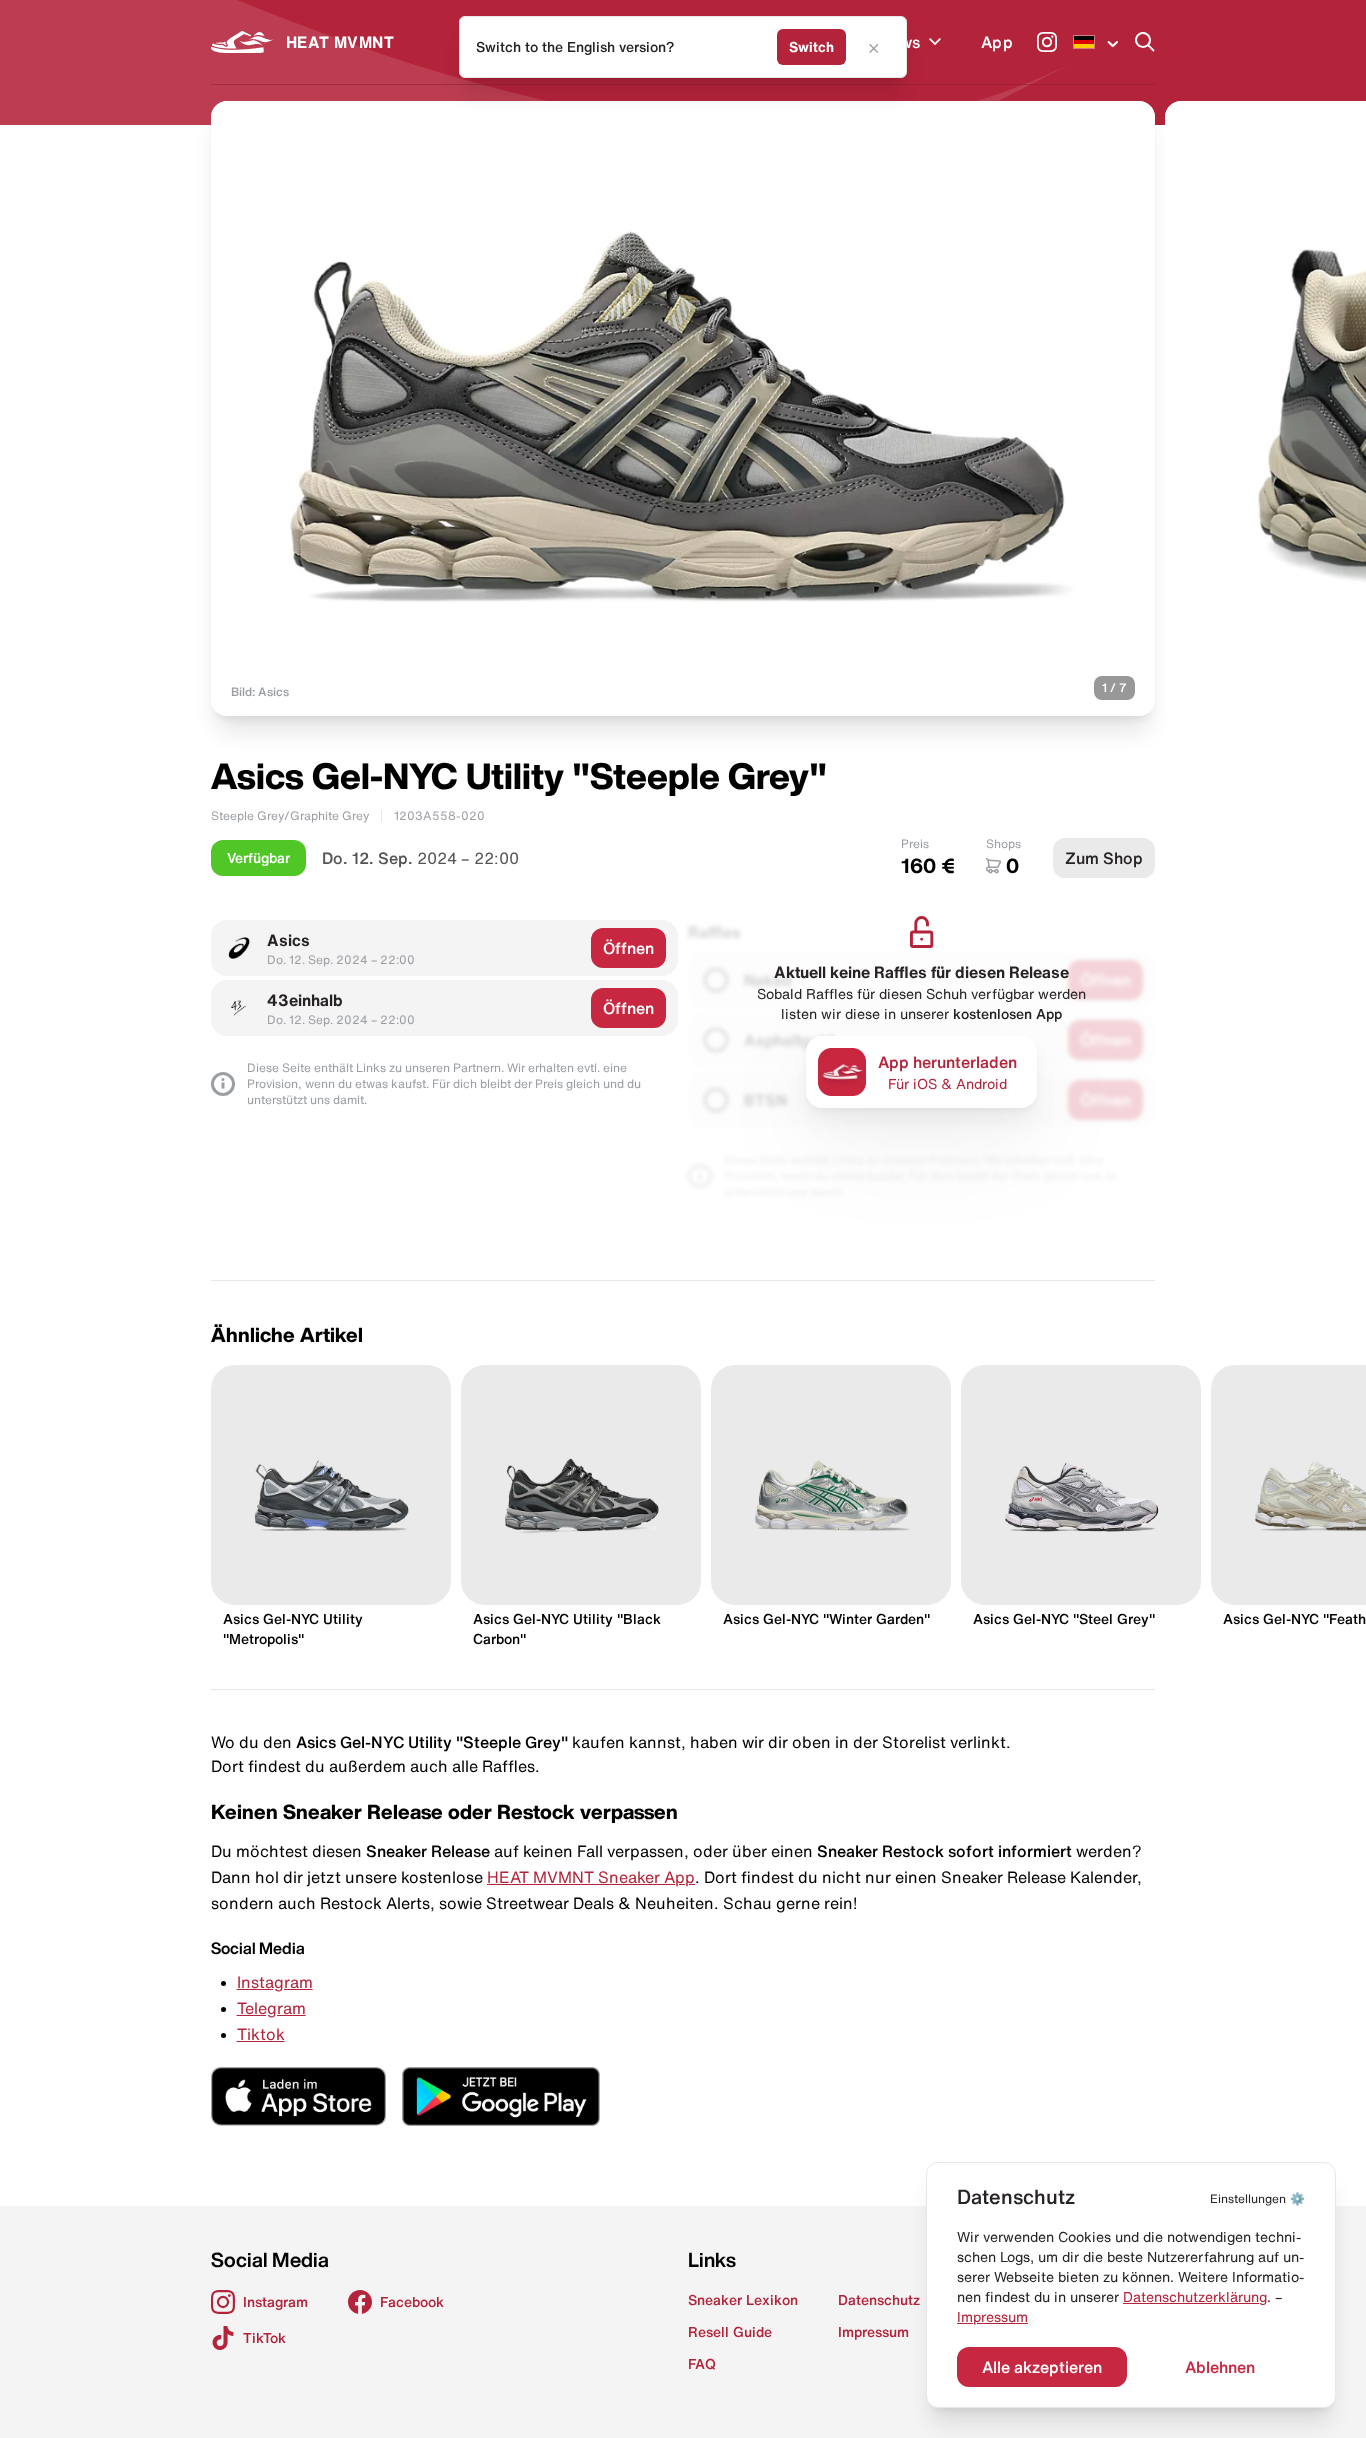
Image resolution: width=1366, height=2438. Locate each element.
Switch (811, 47)
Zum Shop (1104, 858)
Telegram (271, 2008)
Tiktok (261, 2034)
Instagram (275, 1982)
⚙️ (1257, 2198)
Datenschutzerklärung (1195, 2297)
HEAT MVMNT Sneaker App (591, 1877)
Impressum (992, 2317)
